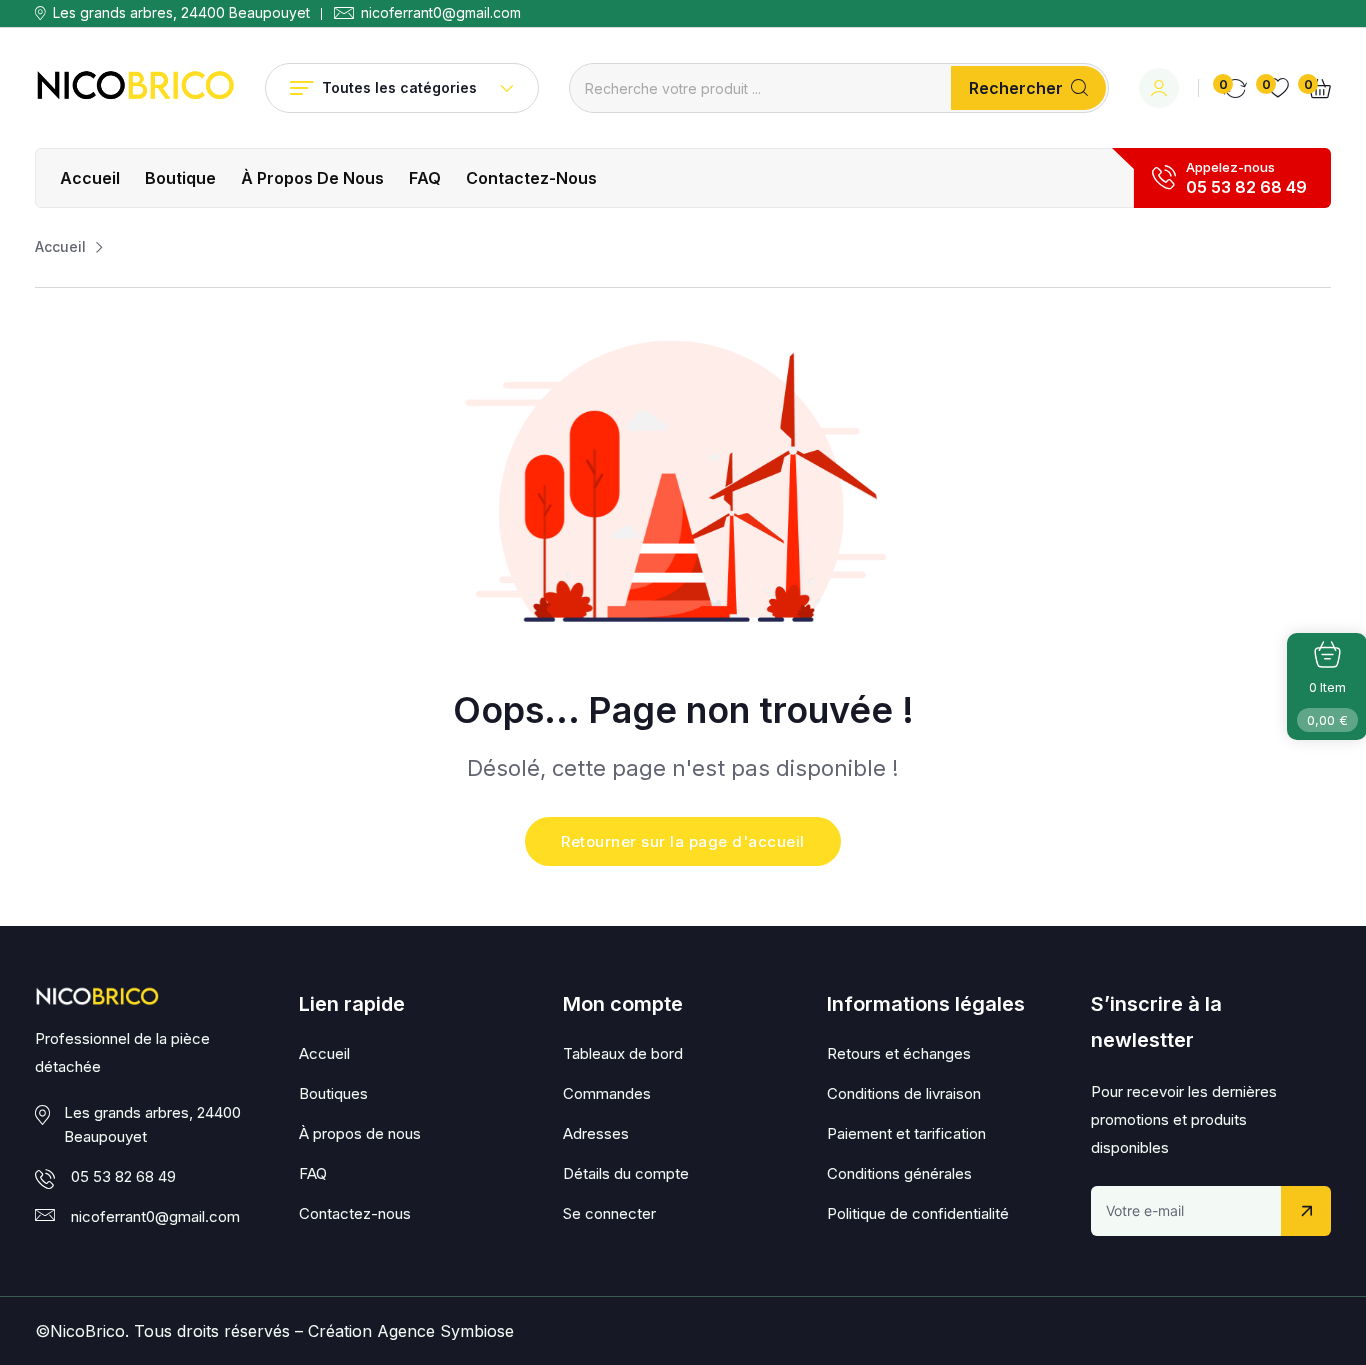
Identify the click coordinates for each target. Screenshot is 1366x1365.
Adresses (596, 1133)
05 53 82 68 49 (1246, 187)
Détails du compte (626, 1173)
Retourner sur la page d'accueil (683, 841)
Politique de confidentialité (918, 1213)
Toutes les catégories (399, 87)
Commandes (607, 1093)
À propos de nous (312, 178)
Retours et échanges (899, 1053)
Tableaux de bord (623, 1053)
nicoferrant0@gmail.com (441, 13)
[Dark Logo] (135, 88)
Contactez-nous (531, 178)
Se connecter (609, 1213)
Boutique (180, 178)
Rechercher (1016, 88)
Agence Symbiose (445, 1331)
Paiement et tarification (906, 1133)
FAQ (425, 178)
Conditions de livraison (904, 1093)
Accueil (90, 178)
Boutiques (333, 1093)
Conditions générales (899, 1173)
